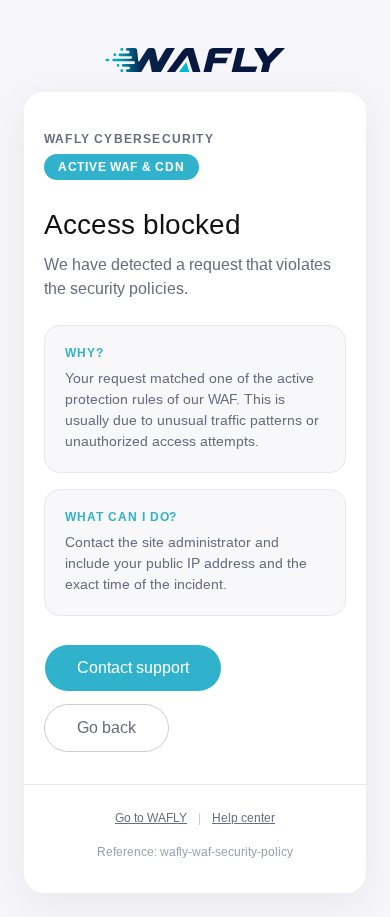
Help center (243, 818)
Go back (106, 727)
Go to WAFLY (151, 818)
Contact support (133, 667)
